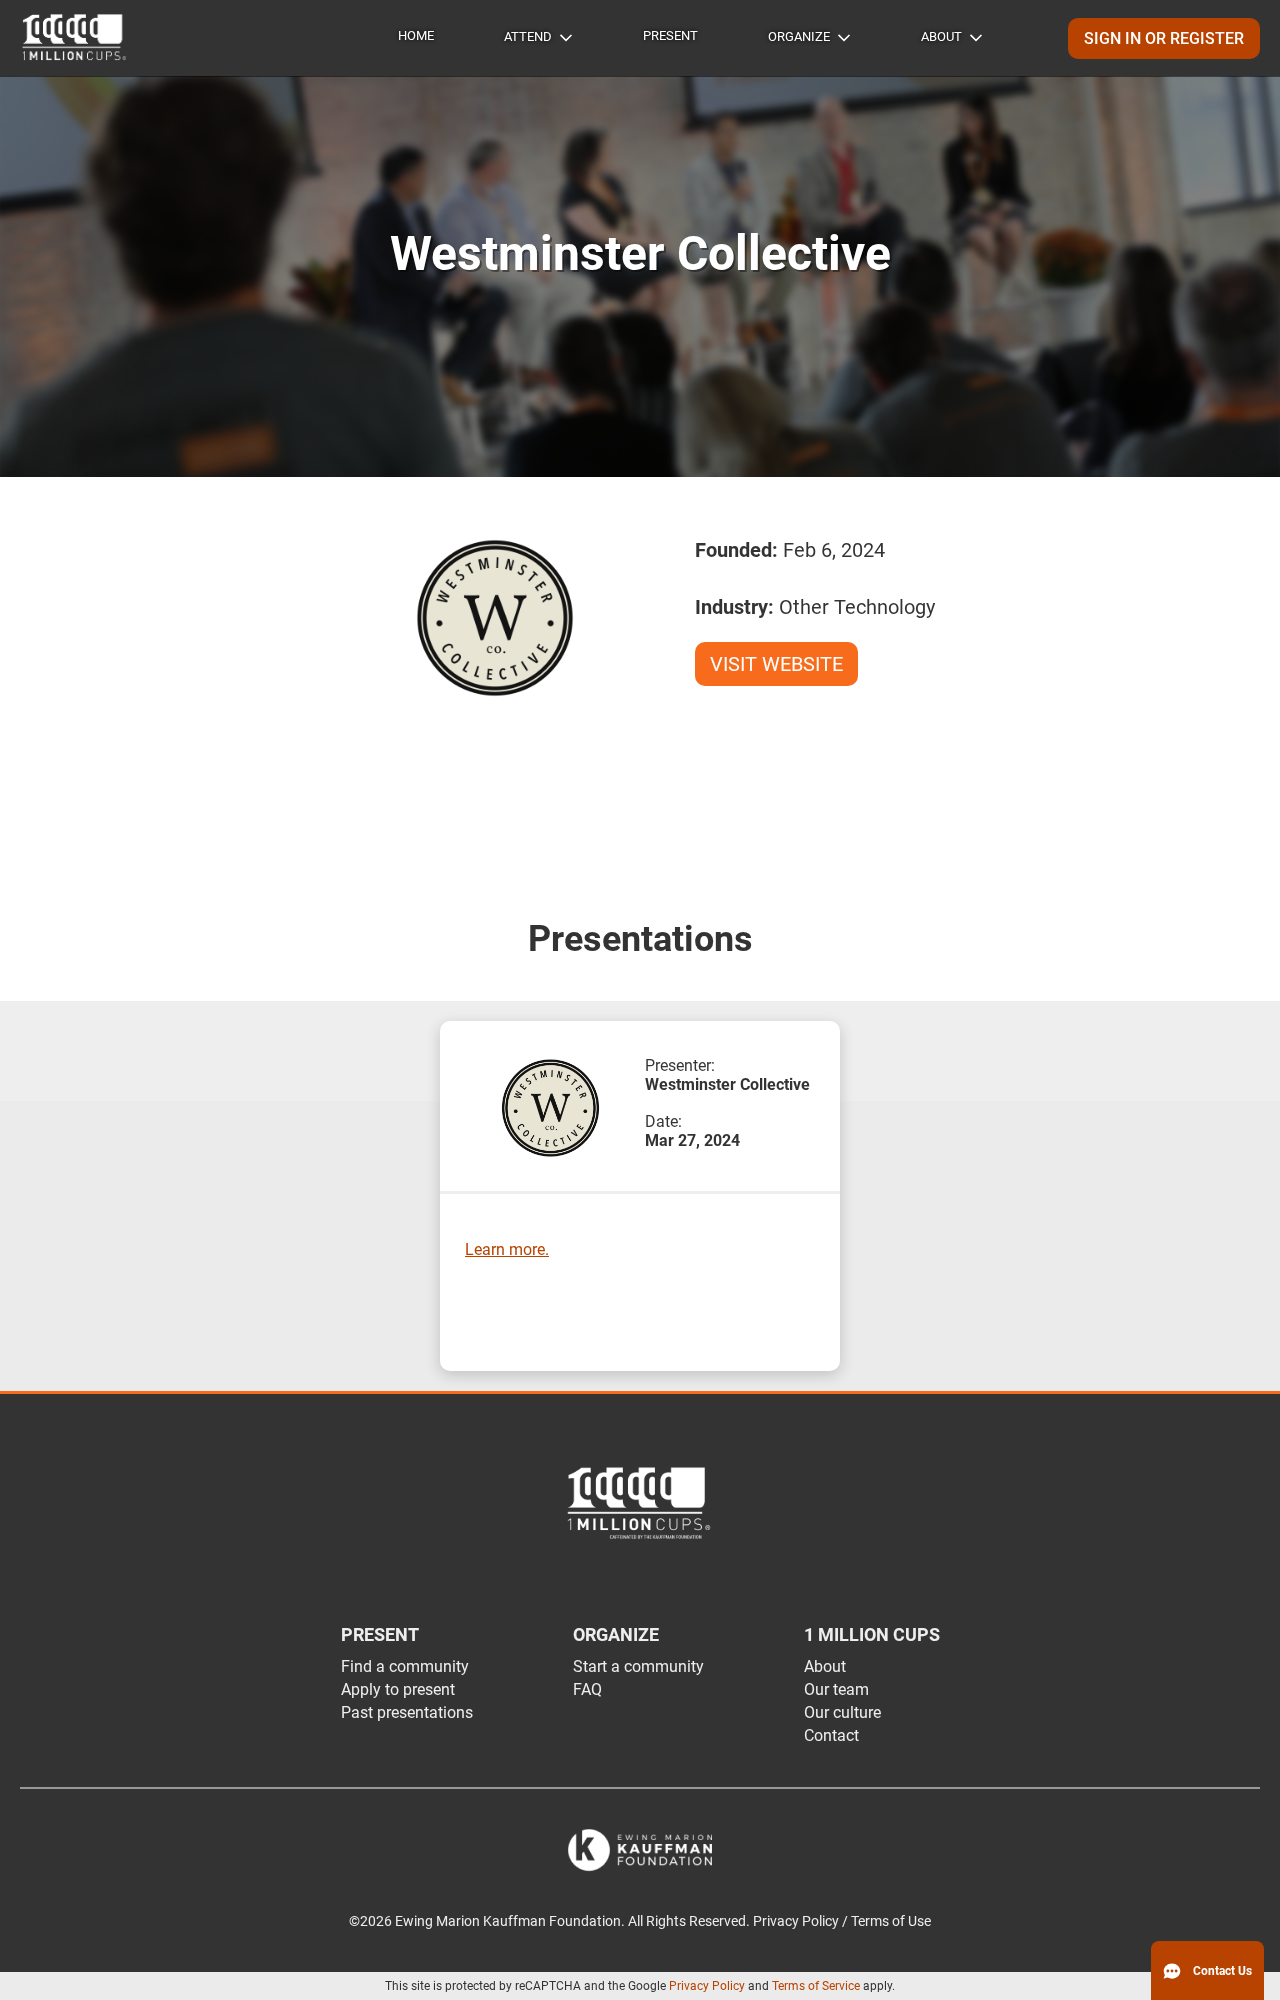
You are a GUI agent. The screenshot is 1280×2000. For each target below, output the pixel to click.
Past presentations (407, 1712)
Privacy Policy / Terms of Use (842, 1921)
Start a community (638, 1666)
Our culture (842, 1712)
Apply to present (398, 1689)
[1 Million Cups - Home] (75, 38)
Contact (831, 1735)
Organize (799, 36)
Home (416, 35)
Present (670, 35)
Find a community (405, 1666)
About (941, 36)
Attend (528, 36)
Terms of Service (816, 1986)
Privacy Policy (707, 1986)
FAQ (587, 1689)
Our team (836, 1689)
